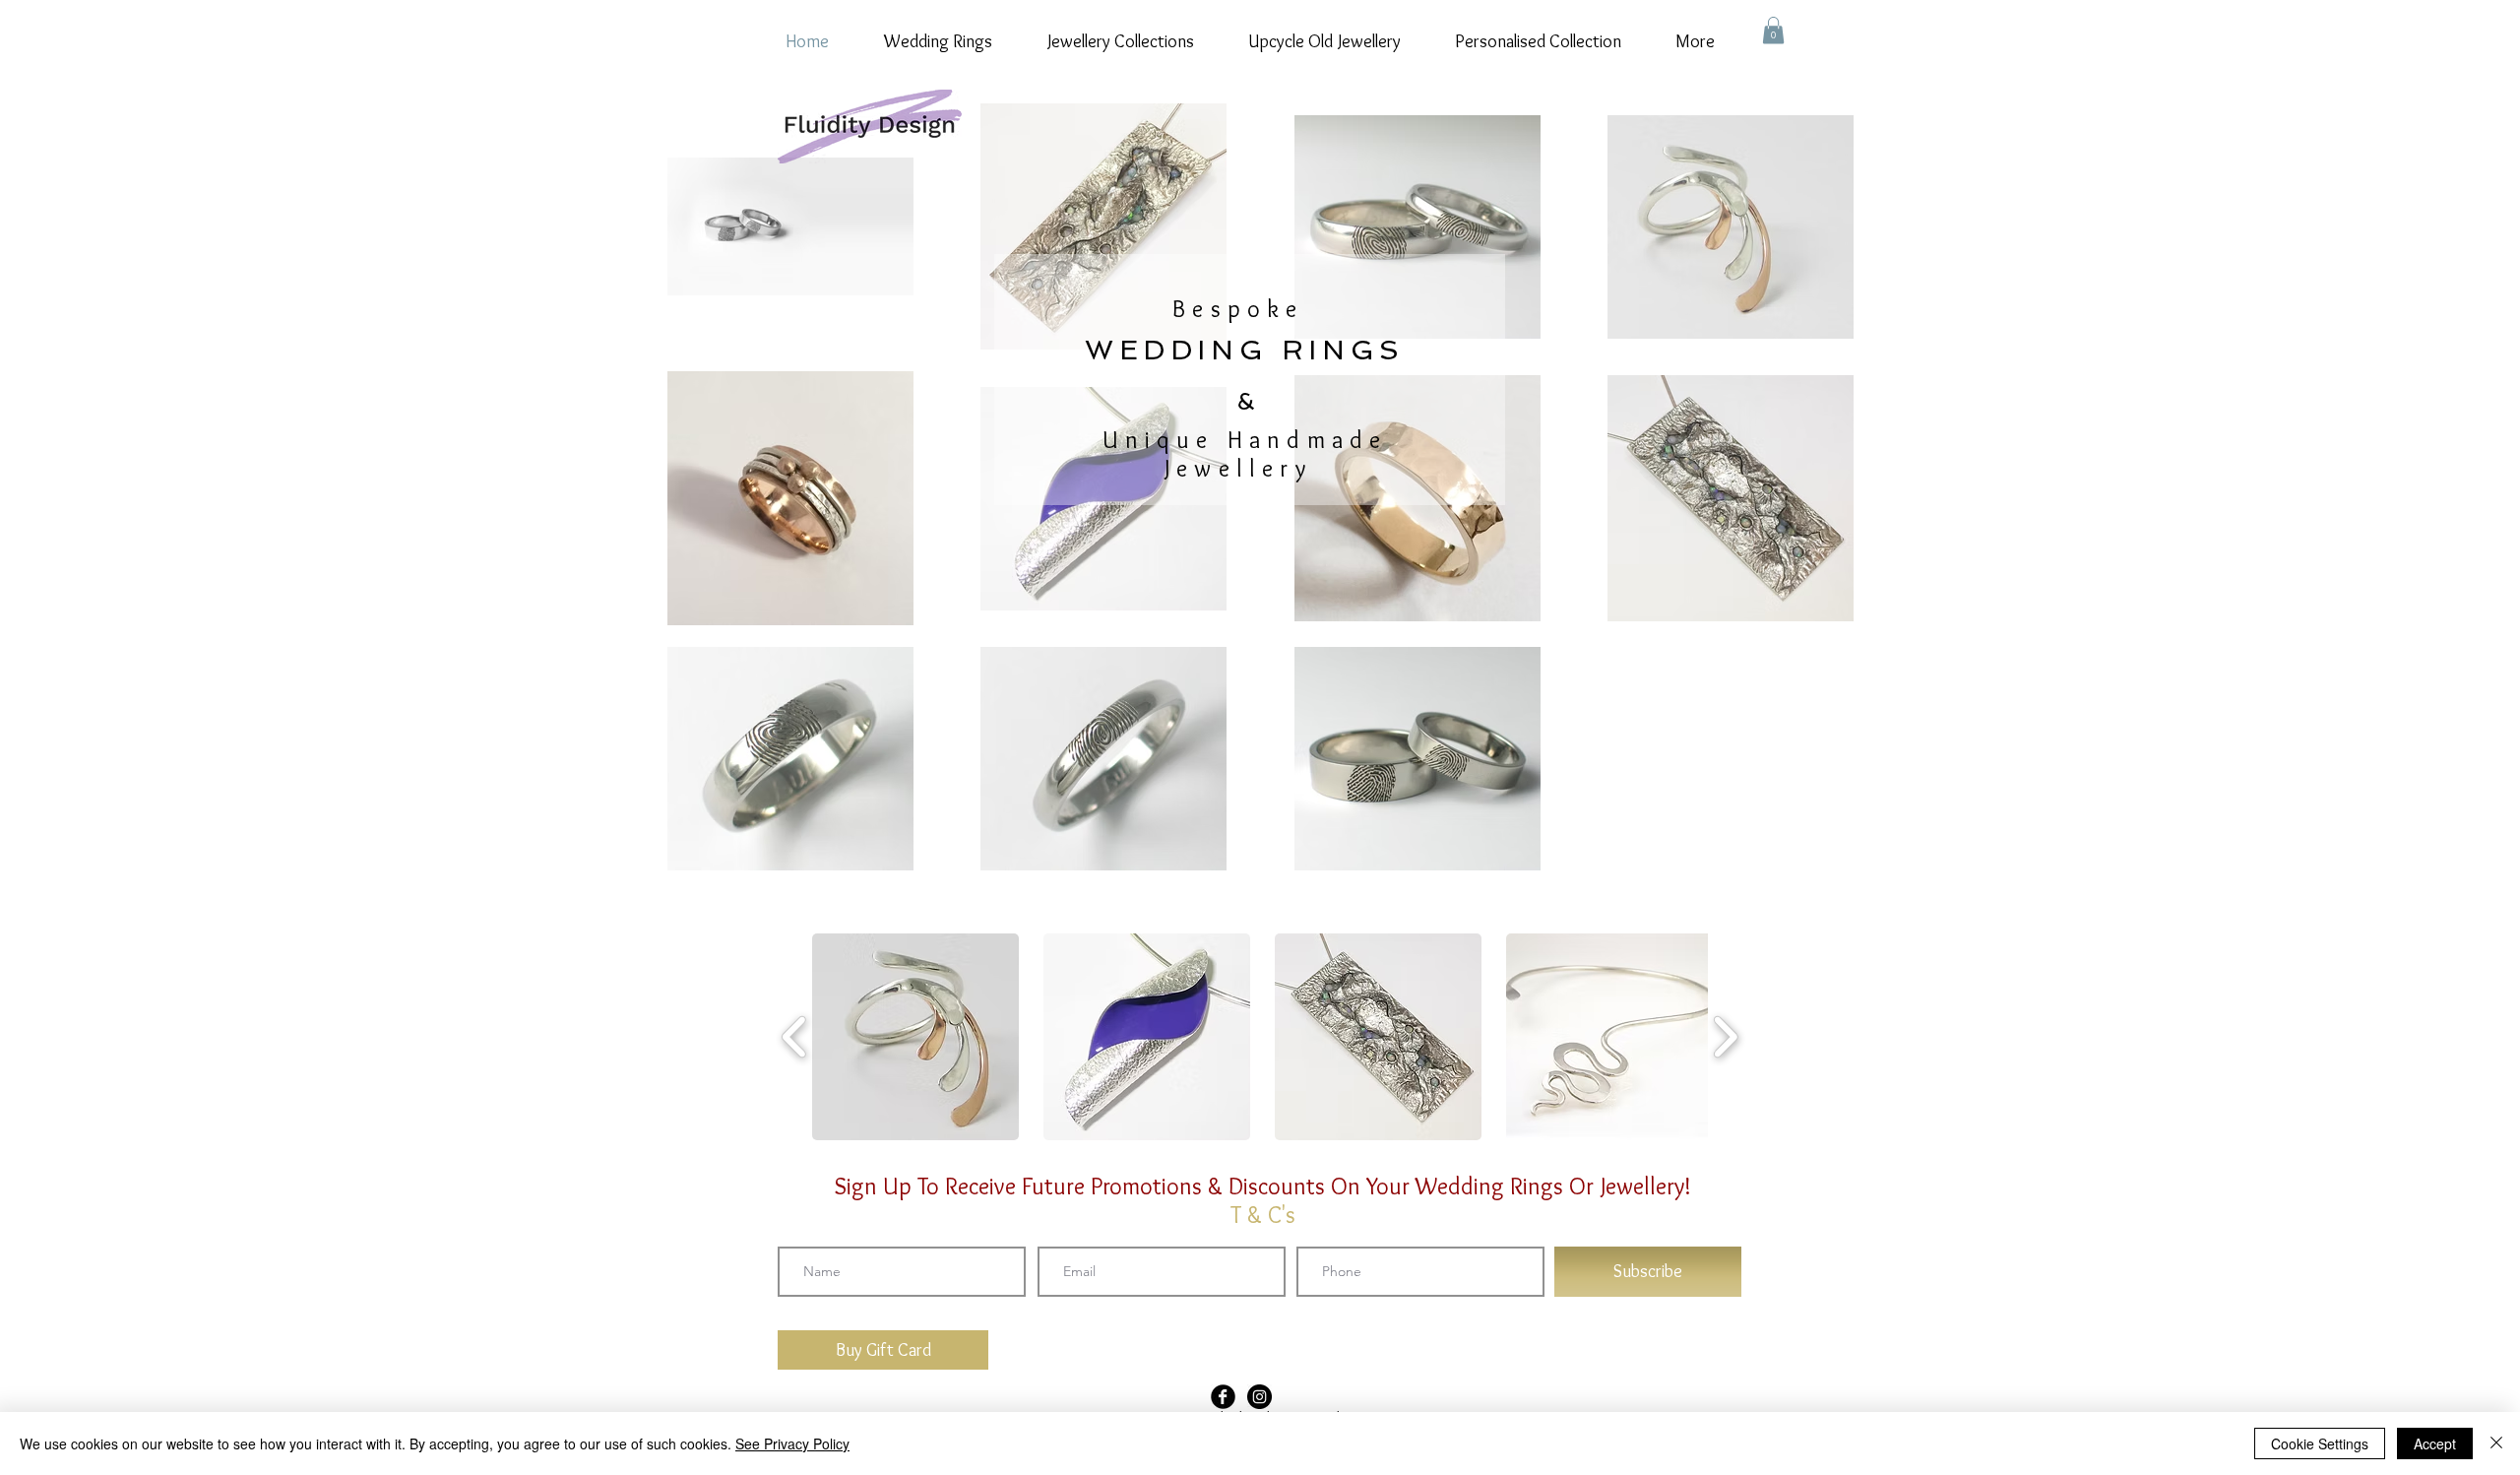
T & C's (1263, 1215)
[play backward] (795, 1037)
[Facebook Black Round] (1223, 1397)
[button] (1773, 30)
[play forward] (1725, 1037)
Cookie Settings (2320, 1443)
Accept (2435, 1443)
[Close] (2496, 1443)
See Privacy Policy (792, 1443)
